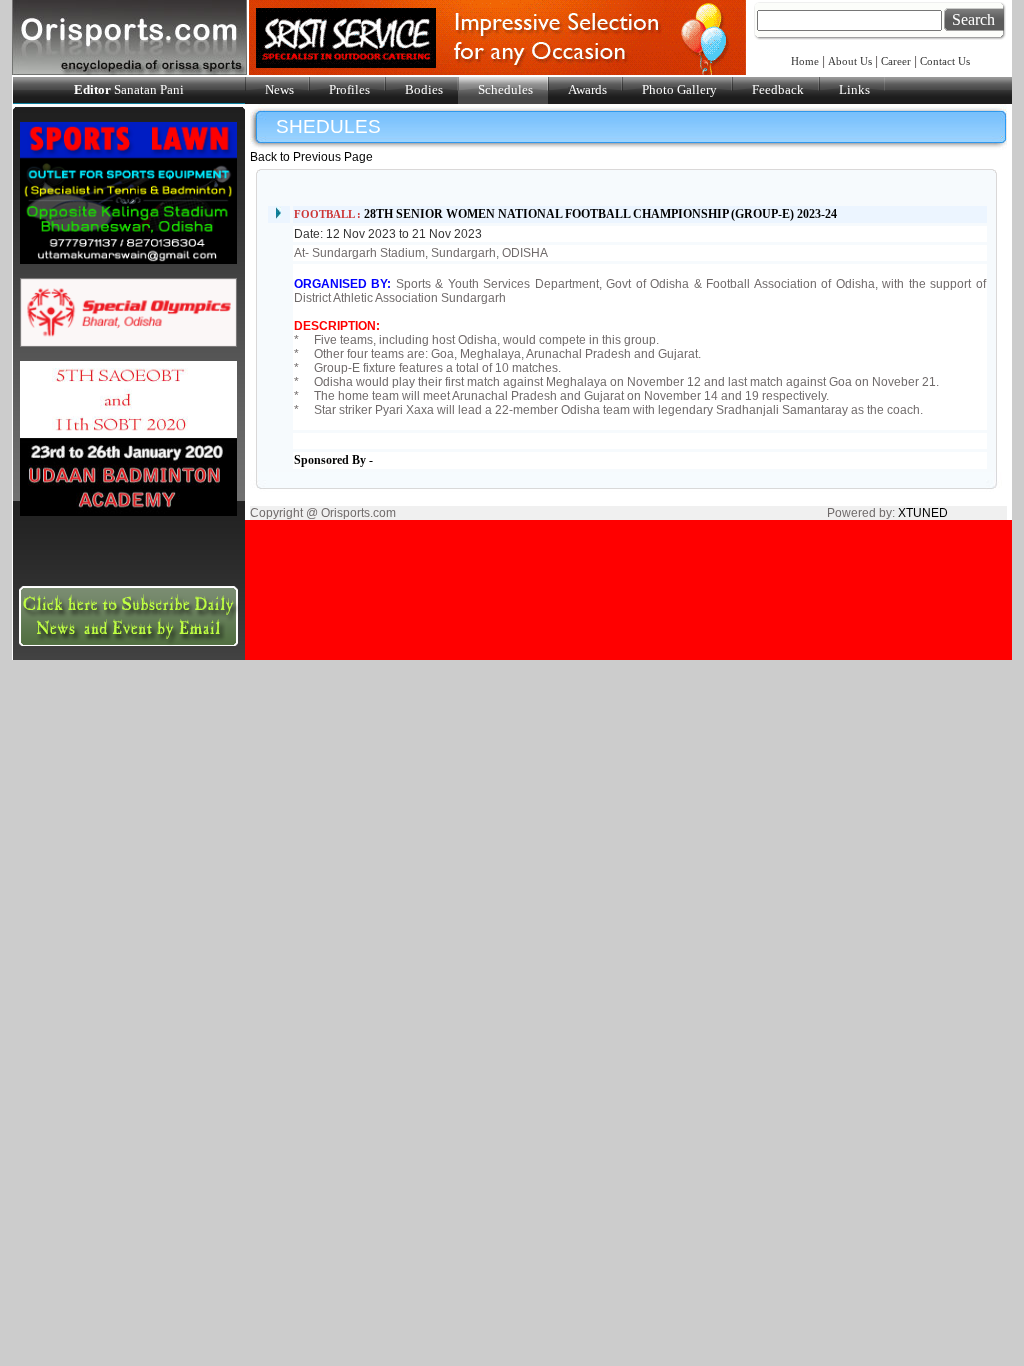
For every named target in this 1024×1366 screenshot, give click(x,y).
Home (806, 61)
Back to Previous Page (311, 157)
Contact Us (945, 61)
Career (896, 61)
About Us (850, 61)
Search (973, 19)
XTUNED (923, 513)
